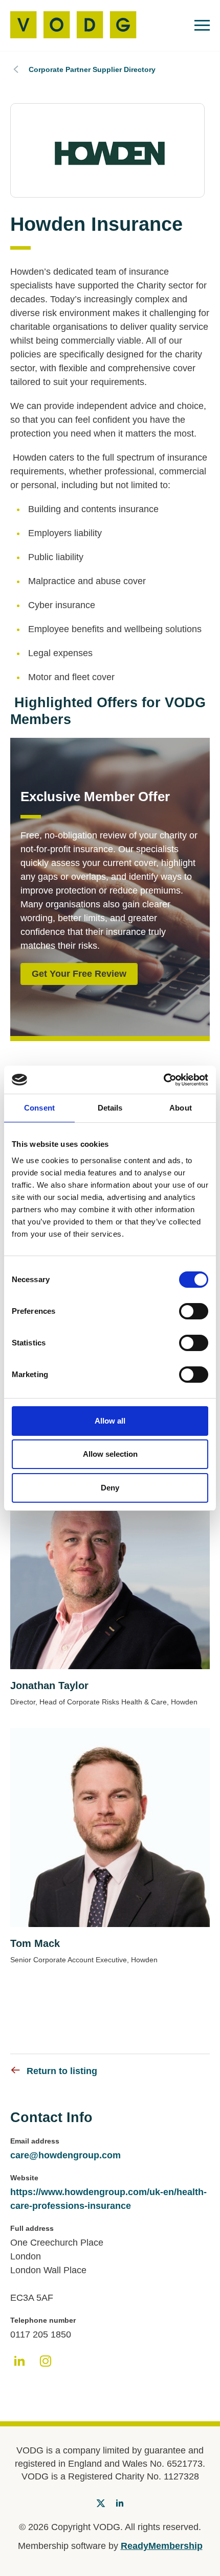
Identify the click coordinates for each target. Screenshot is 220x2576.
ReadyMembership (162, 2546)
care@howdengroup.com (65, 2155)
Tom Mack (35, 1943)
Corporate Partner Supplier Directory (92, 69)
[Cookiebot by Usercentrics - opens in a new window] (163, 1080)
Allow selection (110, 1454)
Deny (110, 1488)
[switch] (194, 1311)
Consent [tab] (39, 1108)
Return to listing (62, 2071)
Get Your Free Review (79, 974)
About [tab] (181, 1108)
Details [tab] (110, 1108)
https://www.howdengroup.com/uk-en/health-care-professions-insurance (108, 2199)
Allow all (110, 1421)
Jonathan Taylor (49, 1686)
